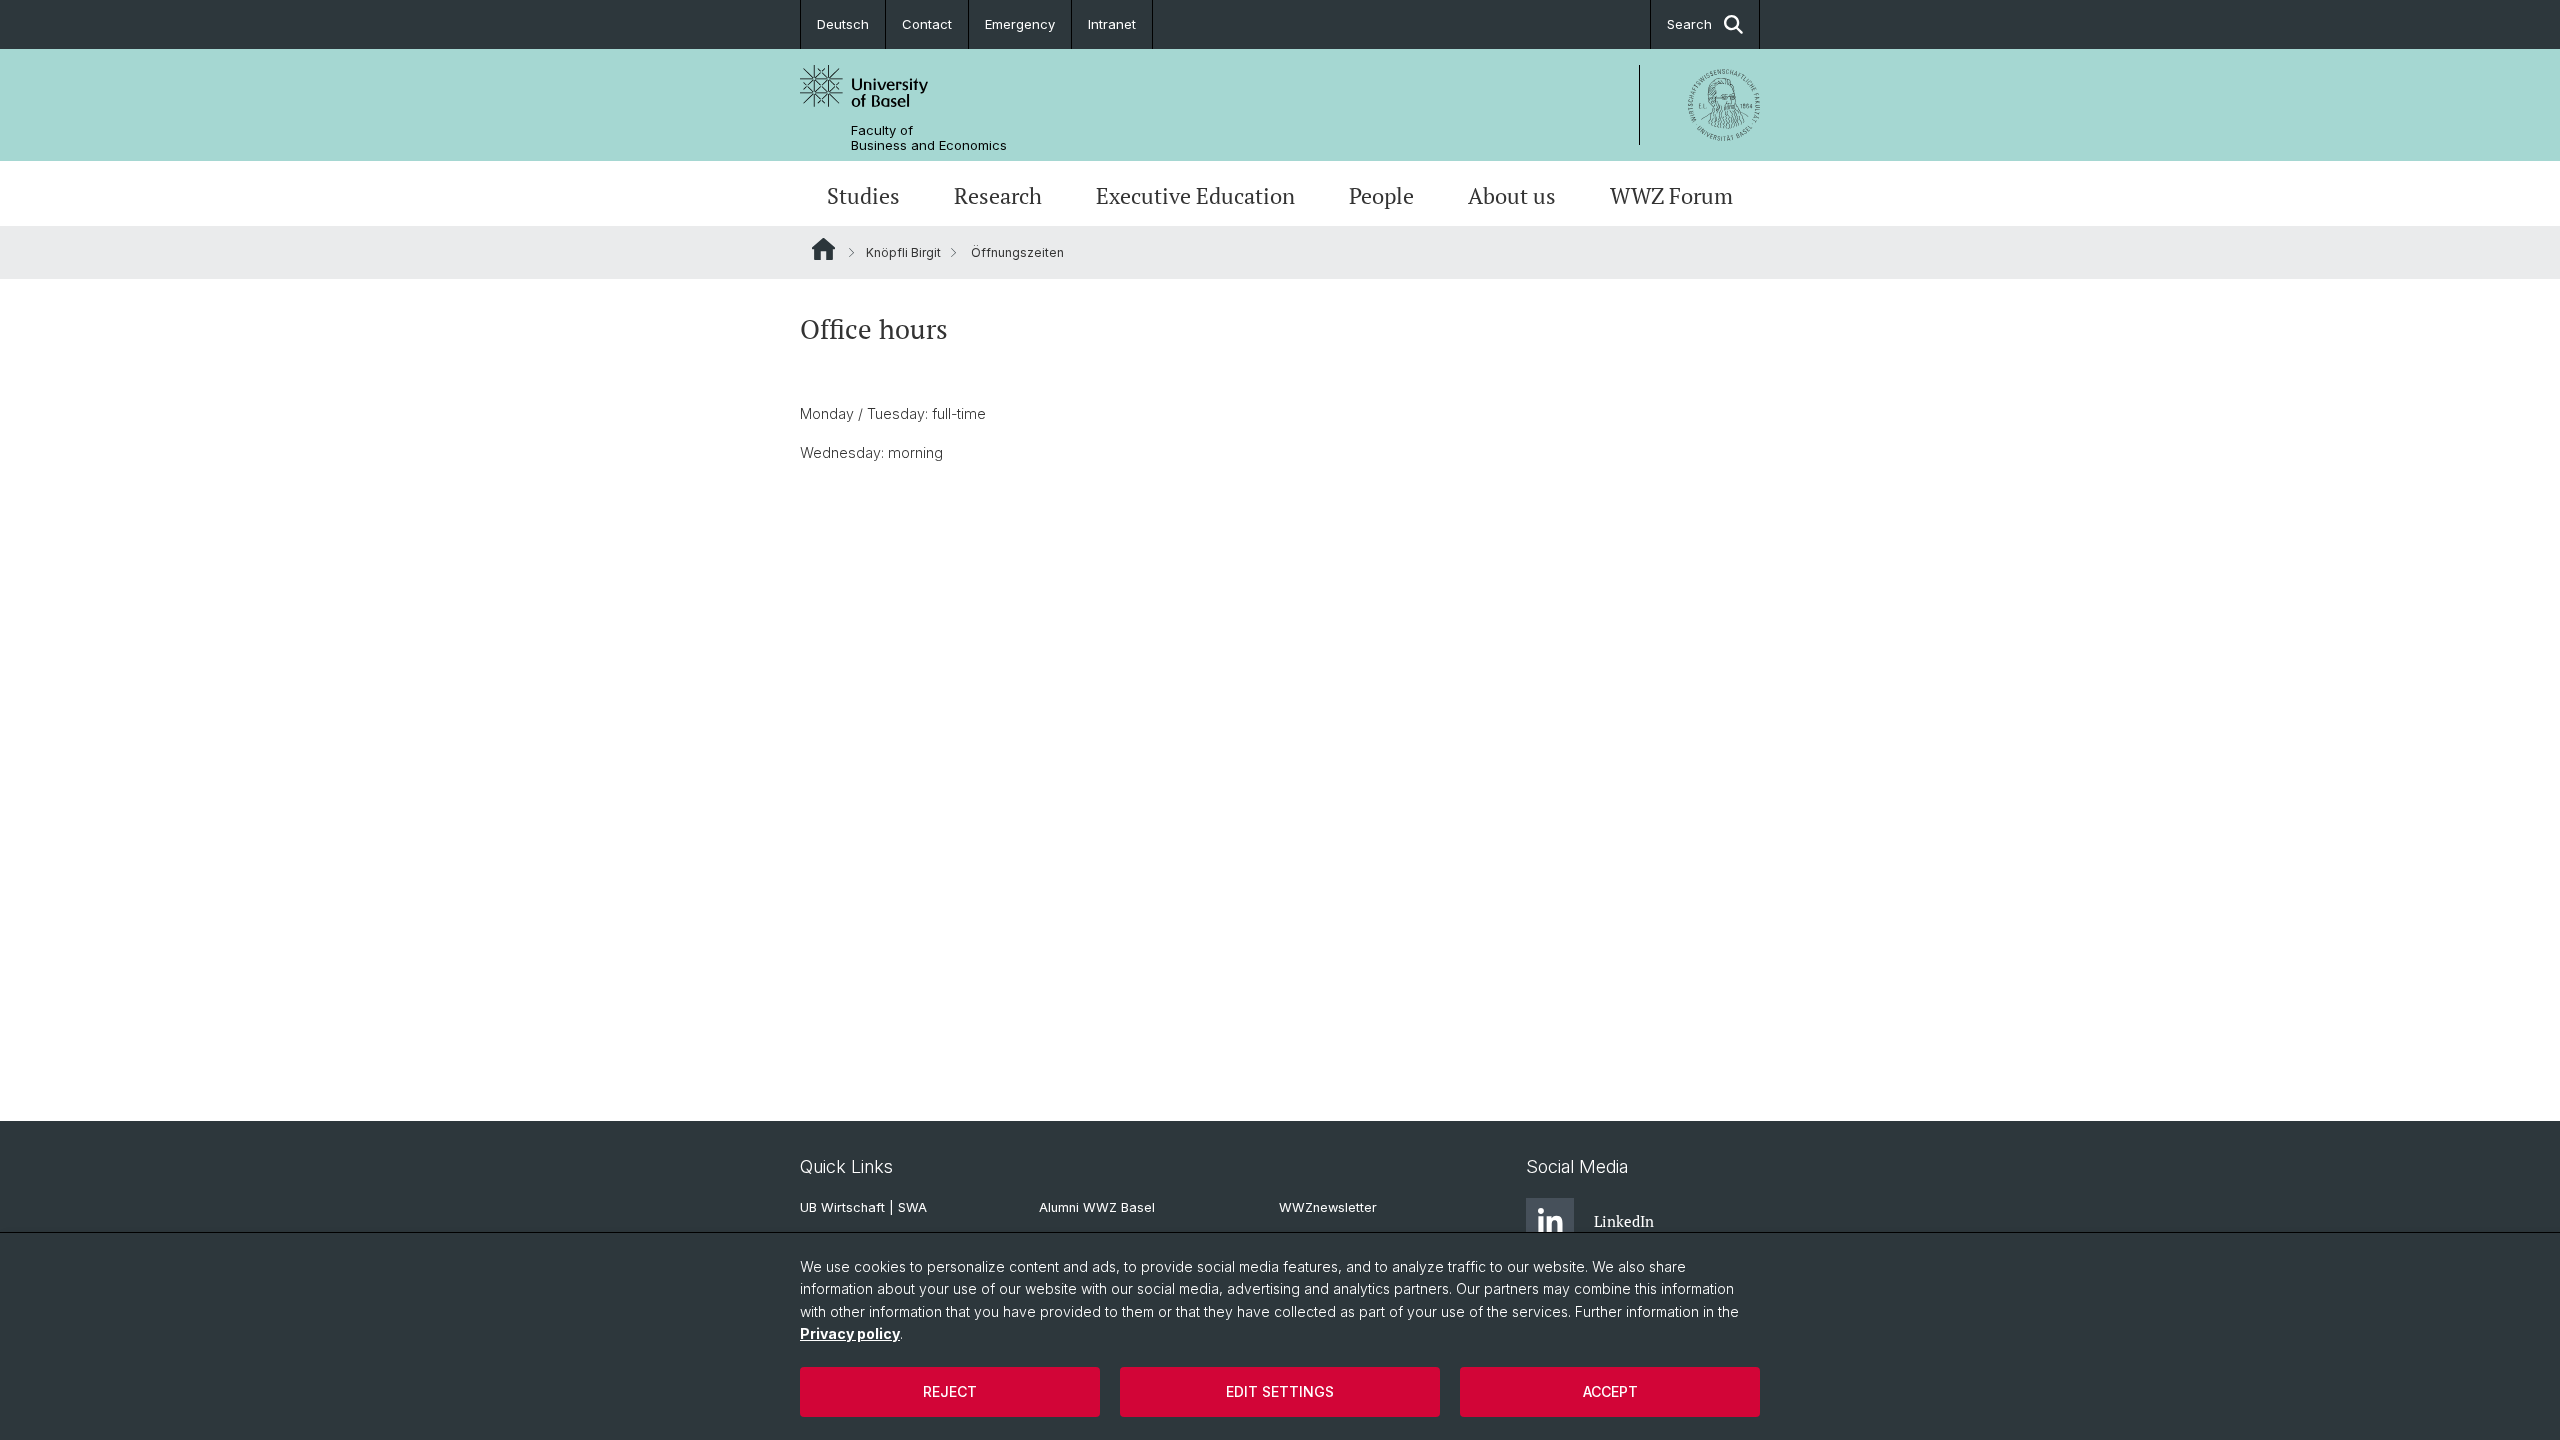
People (1381, 195)
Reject (950, 1391)
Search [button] (1689, 24)
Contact (927, 24)
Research (998, 195)
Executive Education (1195, 195)
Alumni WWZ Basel (1097, 1207)
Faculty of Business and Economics (929, 138)
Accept (1610, 1391)
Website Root (823, 249)
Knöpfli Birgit (903, 252)
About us (1512, 195)
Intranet (1112, 24)
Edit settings (1280, 1391)
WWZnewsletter (1328, 1207)
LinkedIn (1624, 1221)
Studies (863, 195)
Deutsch (843, 24)
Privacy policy (850, 1333)
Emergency (1020, 24)
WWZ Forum (1671, 195)
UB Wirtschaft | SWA (863, 1207)
